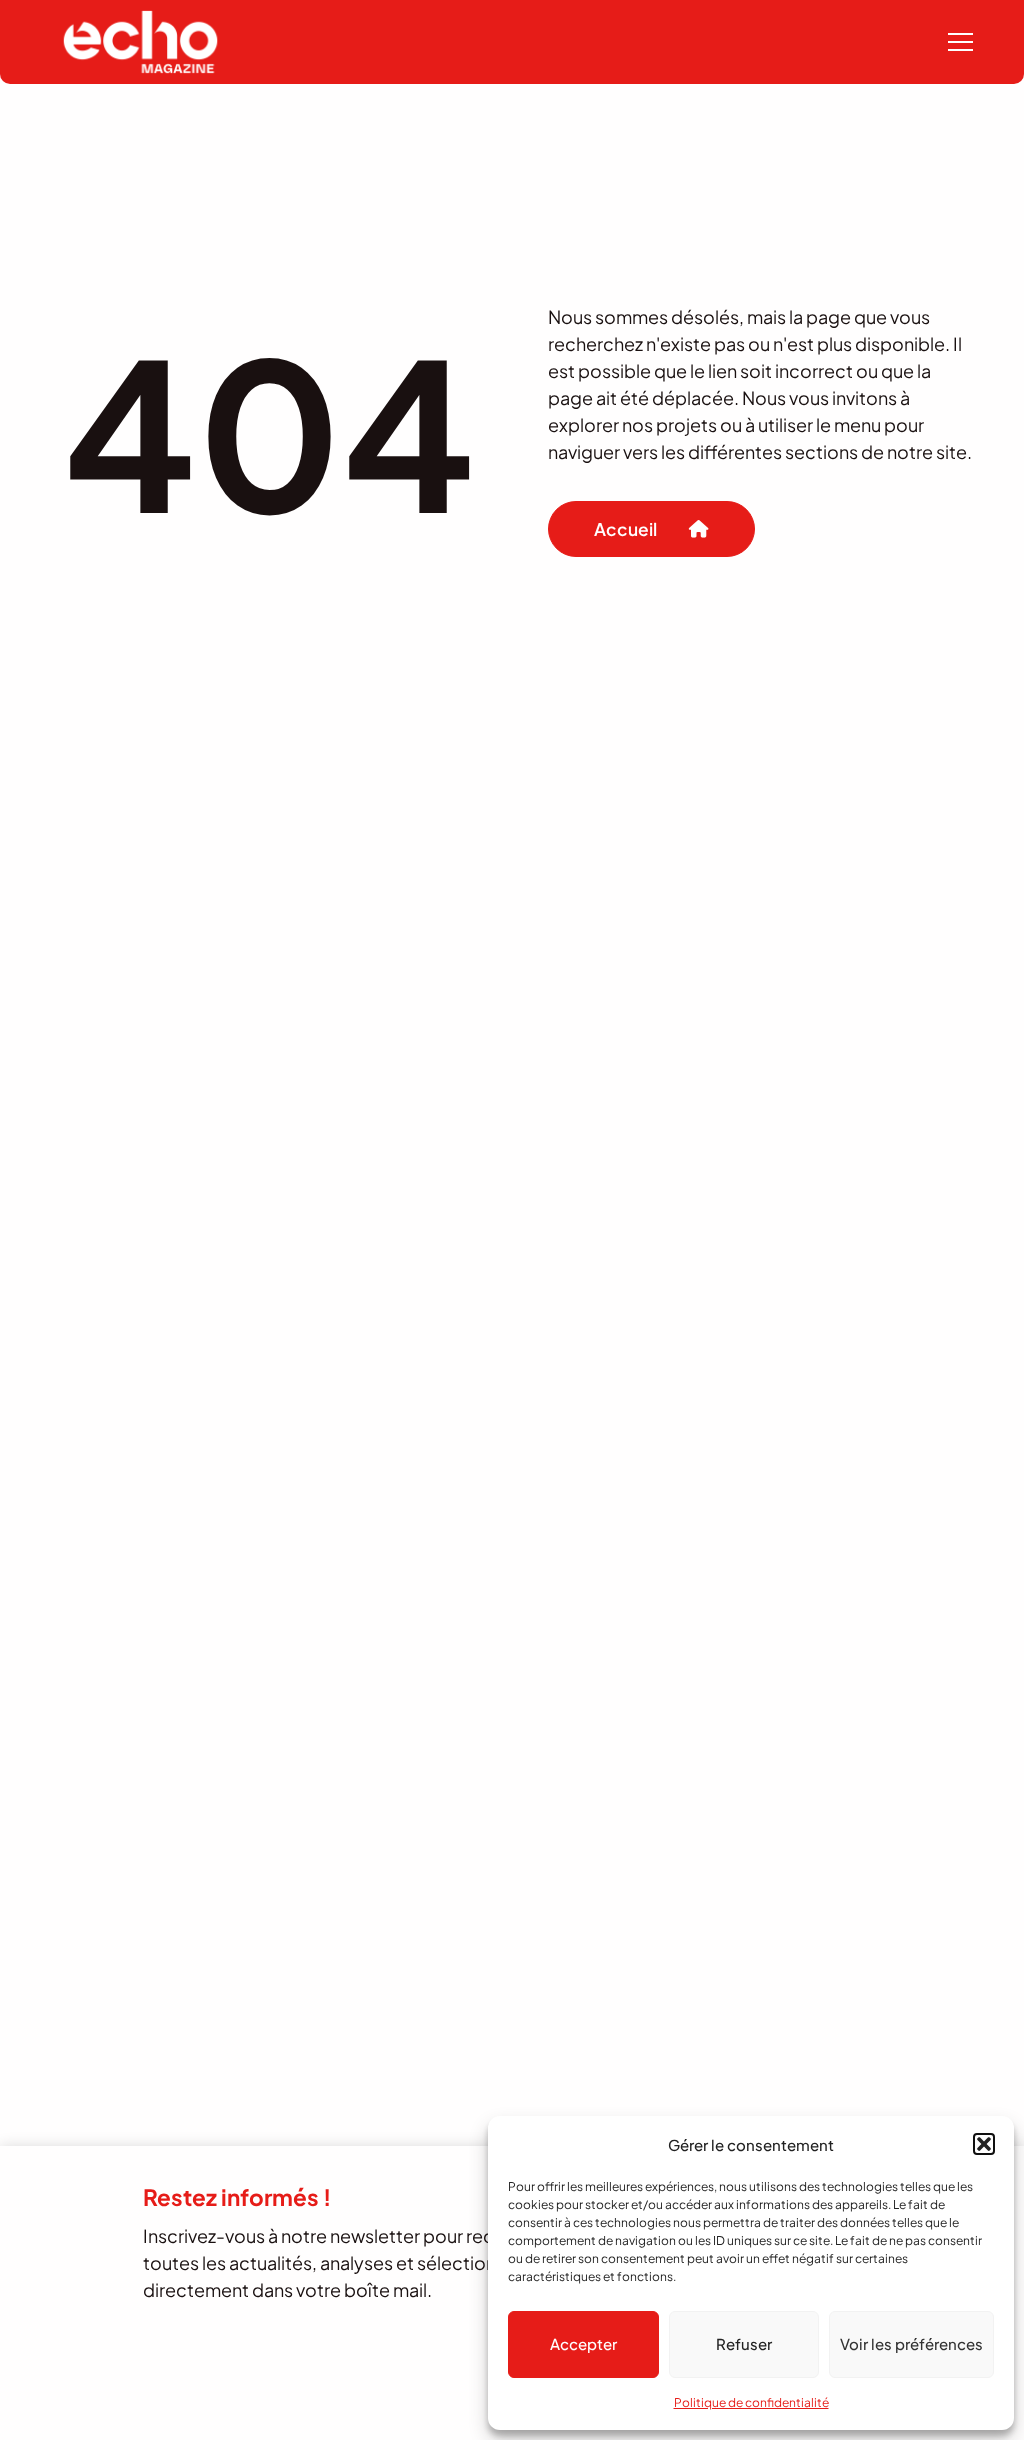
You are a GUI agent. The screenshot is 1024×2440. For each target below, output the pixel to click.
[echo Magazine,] (140, 42)
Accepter (583, 2343)
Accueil (625, 529)
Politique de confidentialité (751, 2402)
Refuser (744, 2343)
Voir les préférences (911, 2343)
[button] (984, 2144)
